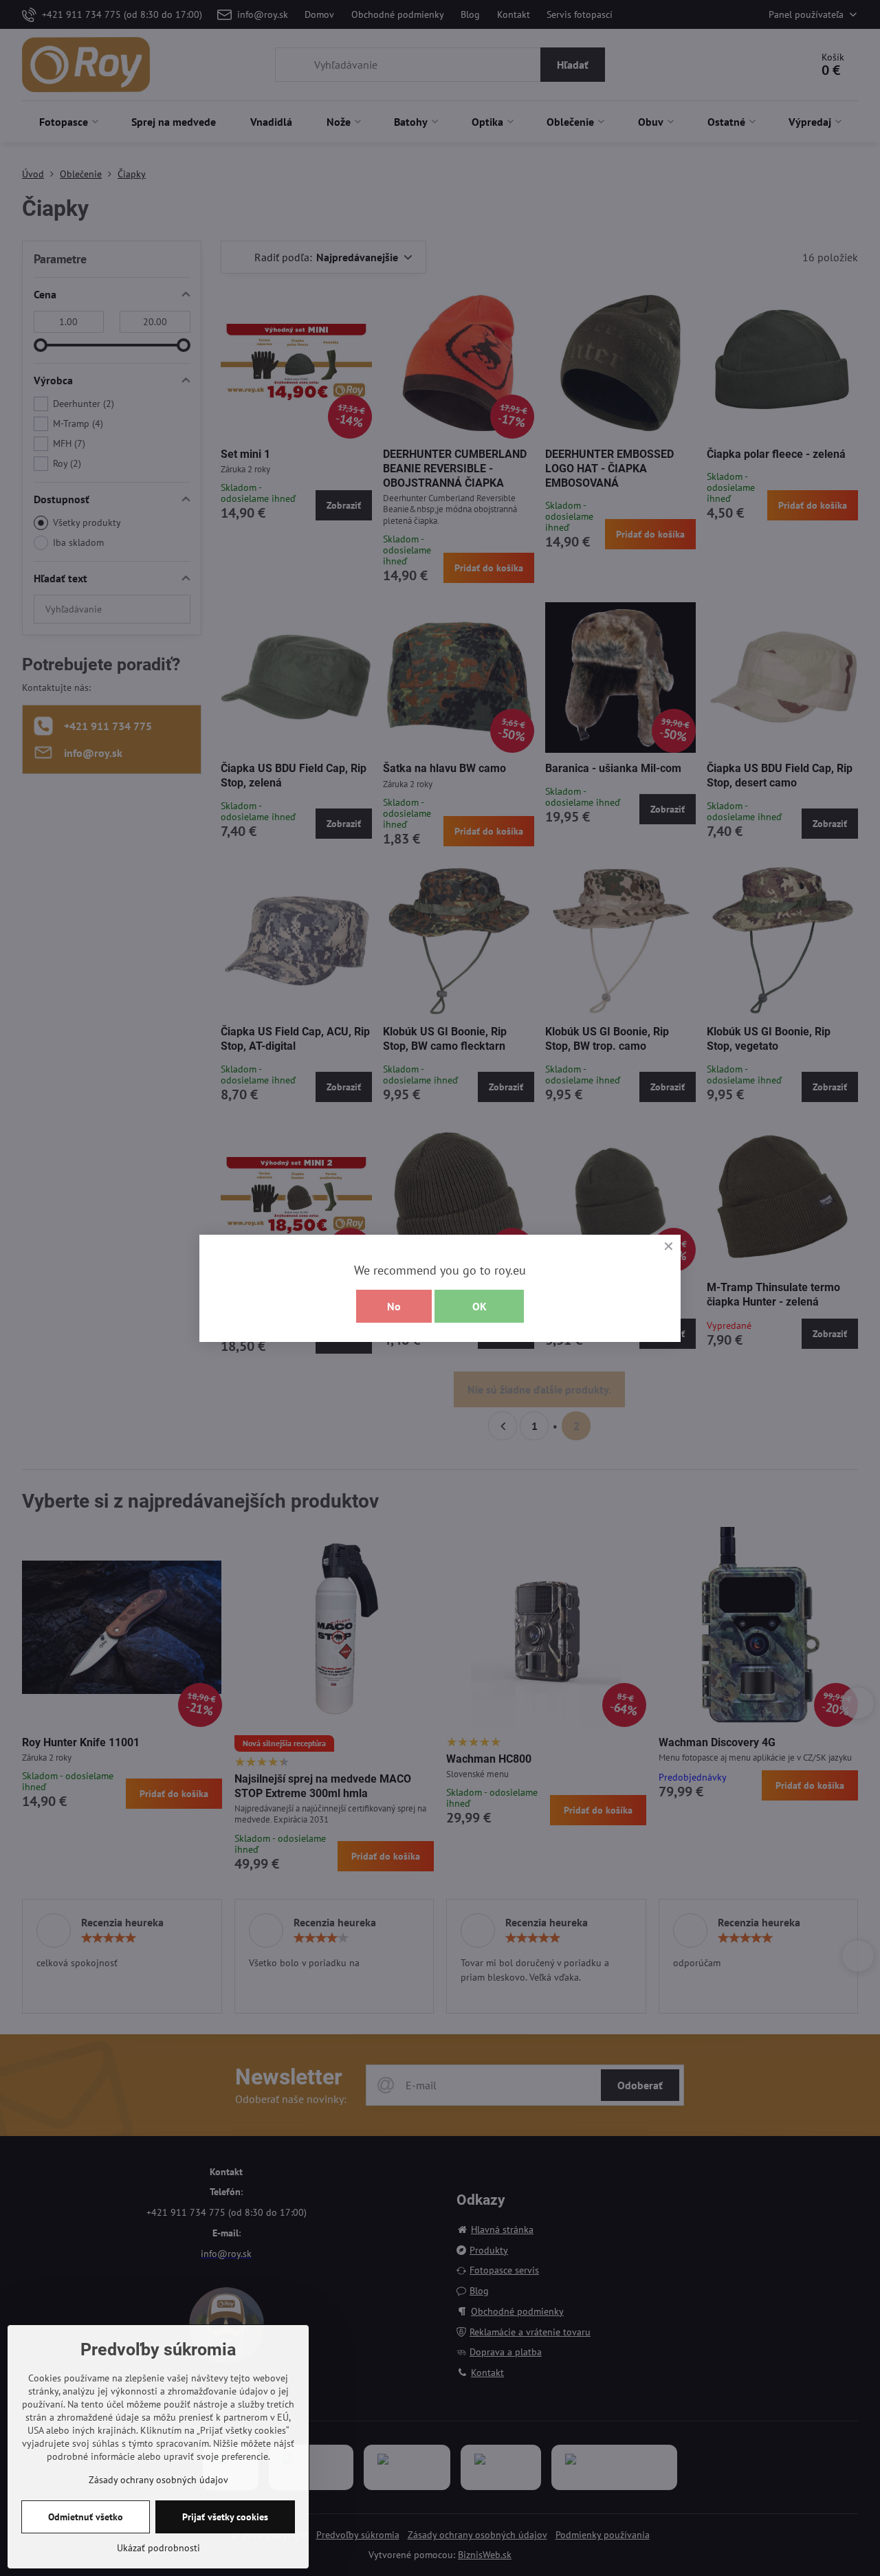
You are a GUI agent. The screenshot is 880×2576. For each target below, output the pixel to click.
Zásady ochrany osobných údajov (158, 2480)
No (394, 1306)
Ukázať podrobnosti (158, 2548)
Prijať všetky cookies (225, 2517)
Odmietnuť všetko (86, 2517)
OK (480, 1306)
